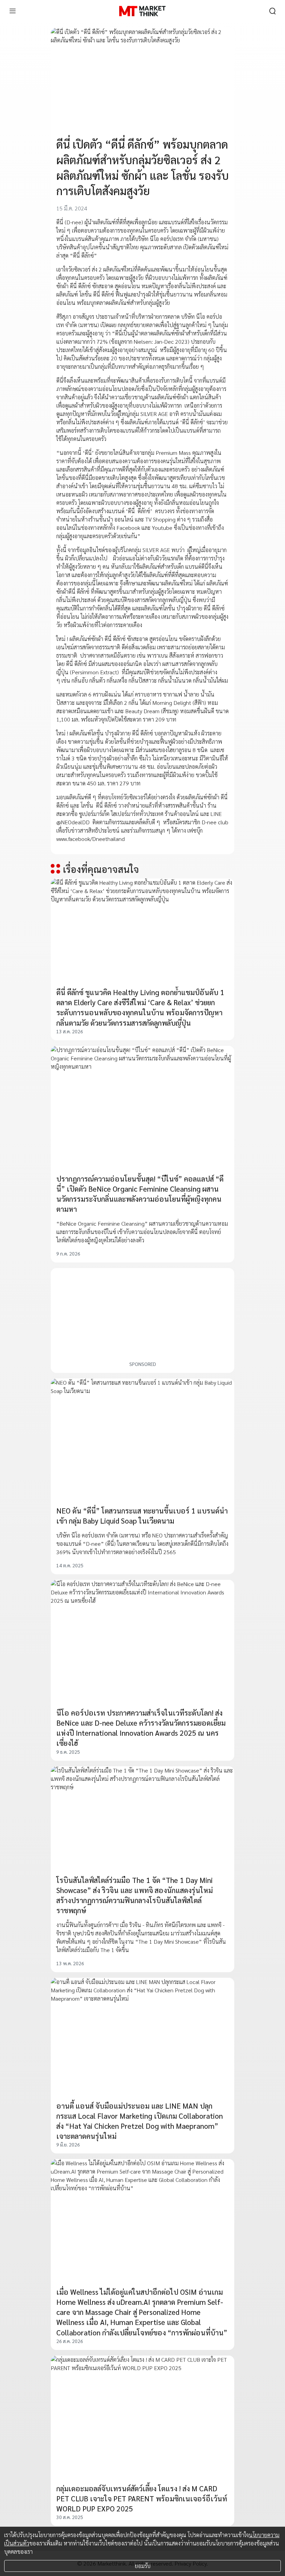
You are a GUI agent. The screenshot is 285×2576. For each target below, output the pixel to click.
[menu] (13, 11)
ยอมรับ (143, 2566)
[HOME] (142, 11)
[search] (272, 11)
